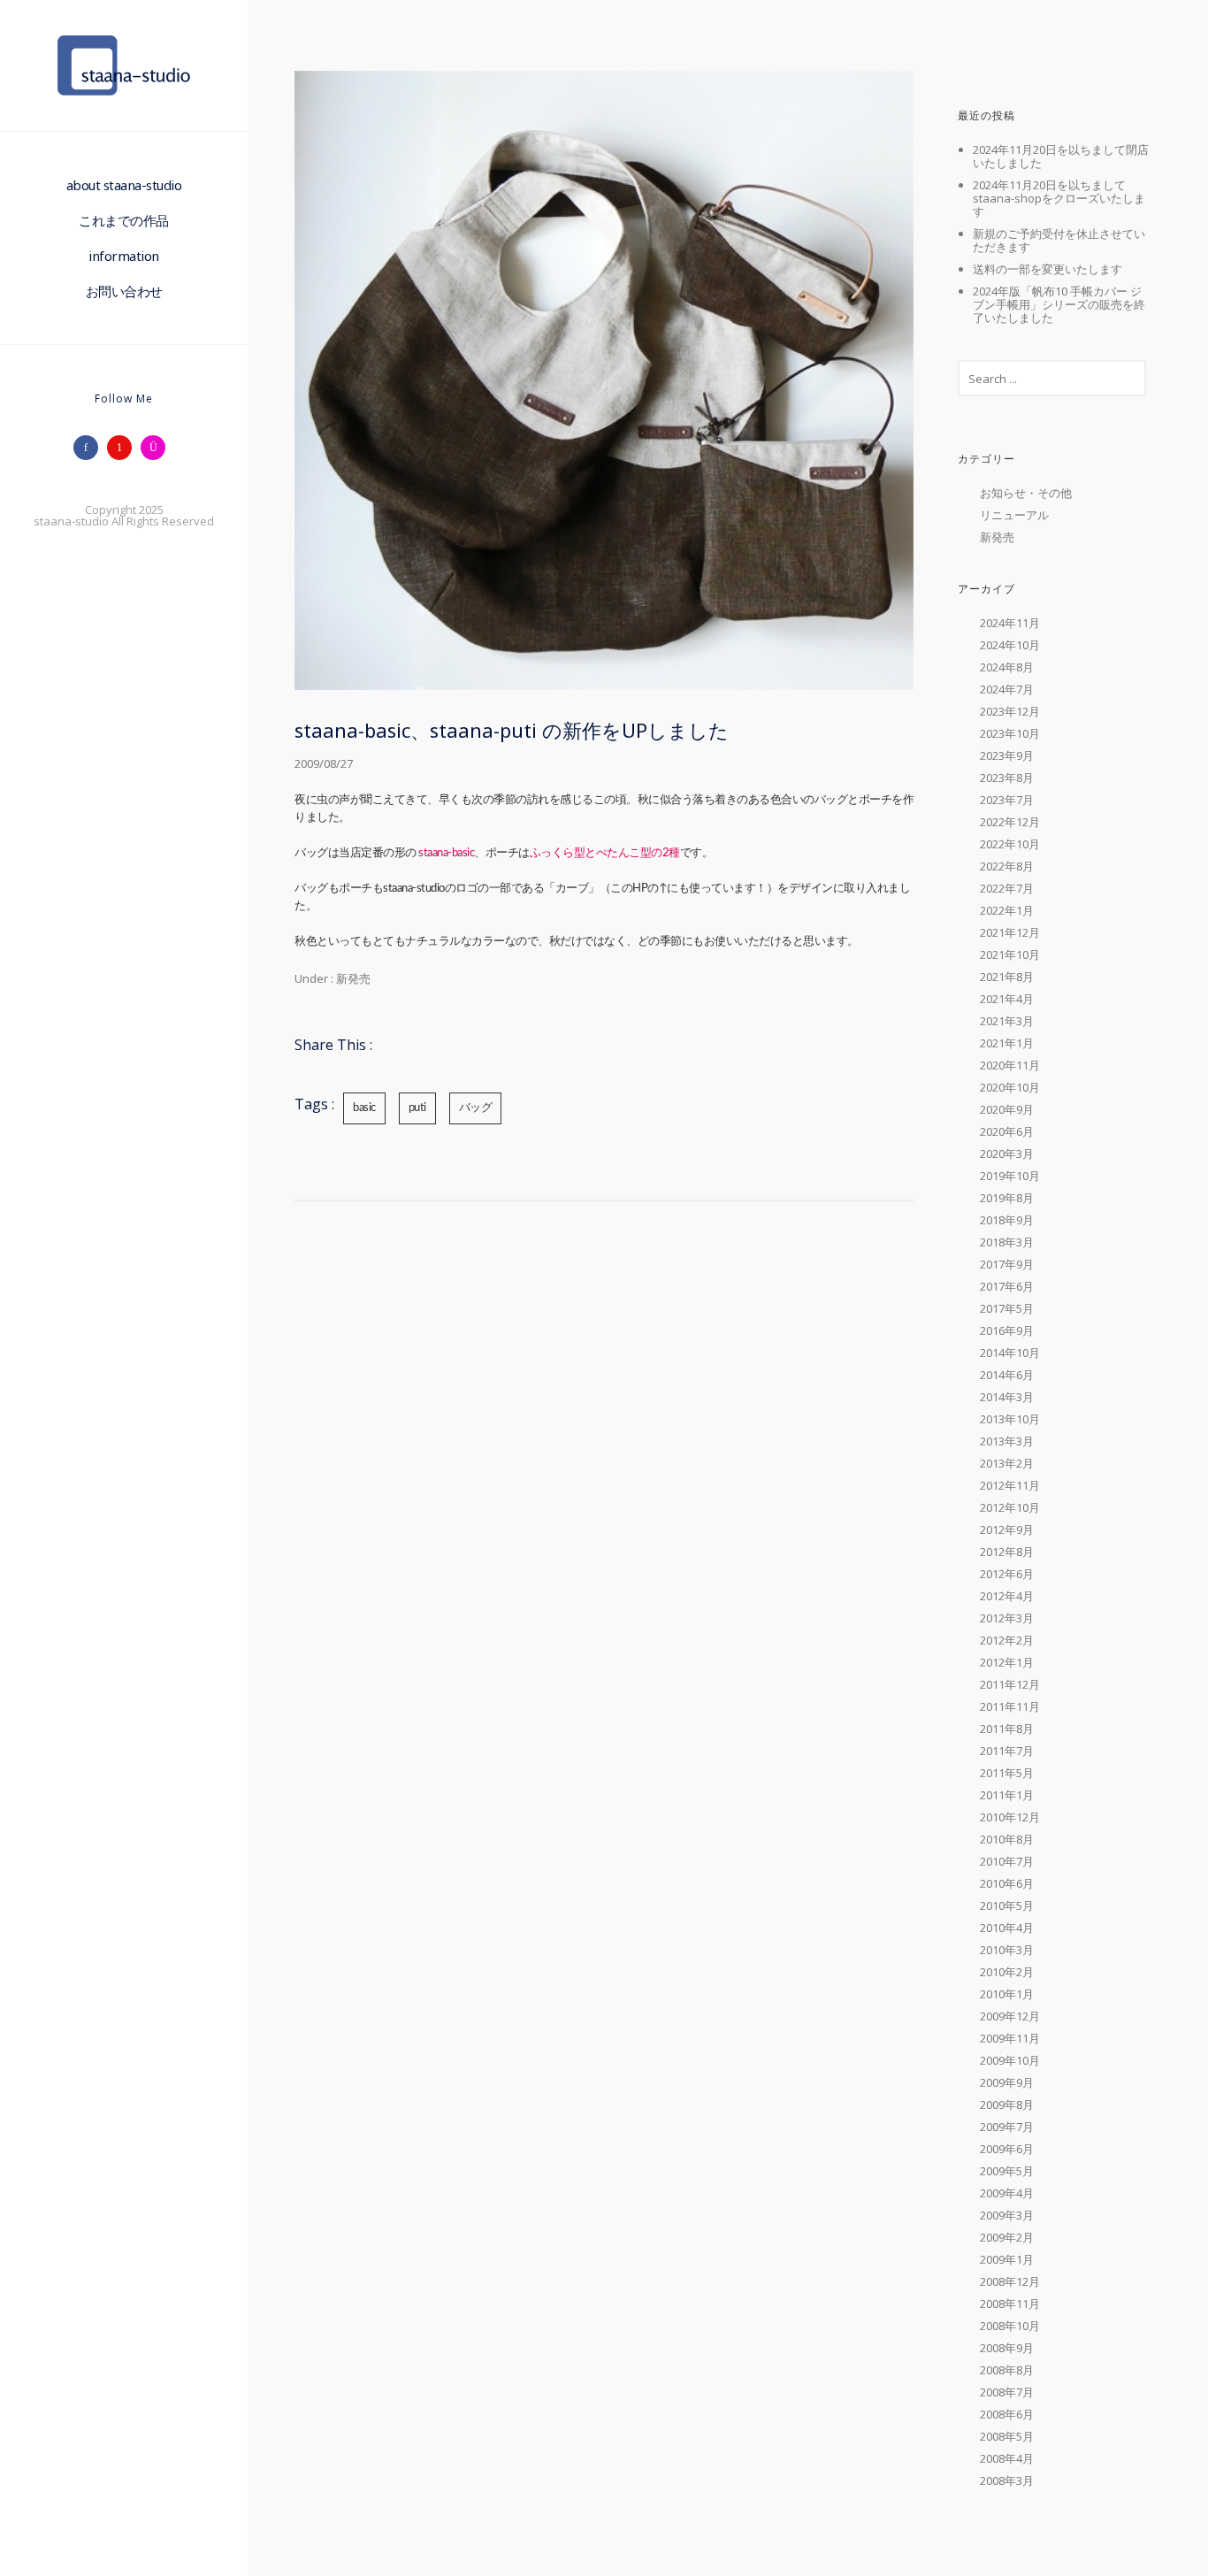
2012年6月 (1007, 1574)
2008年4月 (1007, 2458)
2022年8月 (1007, 866)
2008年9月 (1007, 2348)
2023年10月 (1010, 733)
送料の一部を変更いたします (1047, 269)
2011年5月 (1007, 1773)
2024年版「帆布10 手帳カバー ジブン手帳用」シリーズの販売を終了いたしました (1059, 304)
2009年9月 (1007, 2082)
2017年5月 (1007, 1308)
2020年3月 (1007, 1154)
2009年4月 (1007, 2193)
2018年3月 (1007, 1242)
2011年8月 (1007, 1729)
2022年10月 (1010, 844)
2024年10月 (1010, 645)
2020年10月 (1010, 1087)
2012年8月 (1007, 1552)
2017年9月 (1007, 1264)
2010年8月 (1007, 1839)
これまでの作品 (124, 220)
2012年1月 (1007, 1662)
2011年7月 (1007, 1751)
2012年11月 (1010, 1485)
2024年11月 (1010, 623)
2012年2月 (1007, 1640)
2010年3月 (1007, 1950)
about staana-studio (124, 185)
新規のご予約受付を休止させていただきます (1059, 240)
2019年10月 (1010, 1176)
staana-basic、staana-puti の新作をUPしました (512, 730)
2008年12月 (1010, 2281)
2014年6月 (1007, 1375)
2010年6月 (1007, 1883)
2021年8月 (1007, 977)
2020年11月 (1010, 1065)
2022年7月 (1007, 888)
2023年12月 (1010, 711)
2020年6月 (1007, 1131)
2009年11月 (1010, 2038)
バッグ (476, 1108)
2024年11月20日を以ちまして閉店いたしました (1061, 156)
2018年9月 (1007, 1220)
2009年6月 (1007, 2149)
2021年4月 (1007, 999)
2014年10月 (1010, 1353)
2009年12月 (1010, 2016)
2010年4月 (1007, 1928)
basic (364, 1108)
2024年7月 (1007, 689)
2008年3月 (1007, 2480)
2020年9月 (1007, 1109)
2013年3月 (1007, 1441)
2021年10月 (1010, 954)
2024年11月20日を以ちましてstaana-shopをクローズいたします (1059, 198)
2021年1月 (1007, 1043)
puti (417, 1108)
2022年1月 (1007, 910)
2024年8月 (1007, 667)
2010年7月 (1007, 1861)
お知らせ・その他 (1026, 493)
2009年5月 (1007, 2171)
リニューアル (1014, 515)
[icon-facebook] (90, 448)
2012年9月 (1007, 1529)
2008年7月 (1007, 2392)
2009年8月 (1007, 2104)
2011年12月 (1010, 1684)
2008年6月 (1007, 2414)
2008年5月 (1007, 2436)
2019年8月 (1007, 1198)
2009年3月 (1007, 2215)
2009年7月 (1007, 2127)
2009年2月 (1007, 2237)
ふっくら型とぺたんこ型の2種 (605, 853)
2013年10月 (1010, 1419)
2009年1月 (1007, 2259)
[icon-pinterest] (124, 448)
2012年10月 (1010, 1507)
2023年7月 (1007, 800)
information (124, 256)
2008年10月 (1010, 2326)
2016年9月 (1007, 1330)
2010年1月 (1007, 1994)
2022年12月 (1010, 822)
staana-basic (446, 853)
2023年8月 (1007, 778)
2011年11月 (1010, 1706)
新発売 (352, 978)
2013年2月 (1007, 1463)
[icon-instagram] (157, 448)
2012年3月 (1007, 1618)
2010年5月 (1007, 1905)
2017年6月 (1007, 1286)
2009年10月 (1010, 2060)
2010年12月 (1010, 1817)
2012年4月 (1007, 1596)
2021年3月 (1007, 1021)
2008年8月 (1007, 2370)
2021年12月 (1010, 932)
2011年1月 (1007, 1795)
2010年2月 (1007, 1972)
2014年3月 (1007, 1397)
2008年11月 (1010, 2304)
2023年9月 (1007, 755)
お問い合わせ (124, 291)
